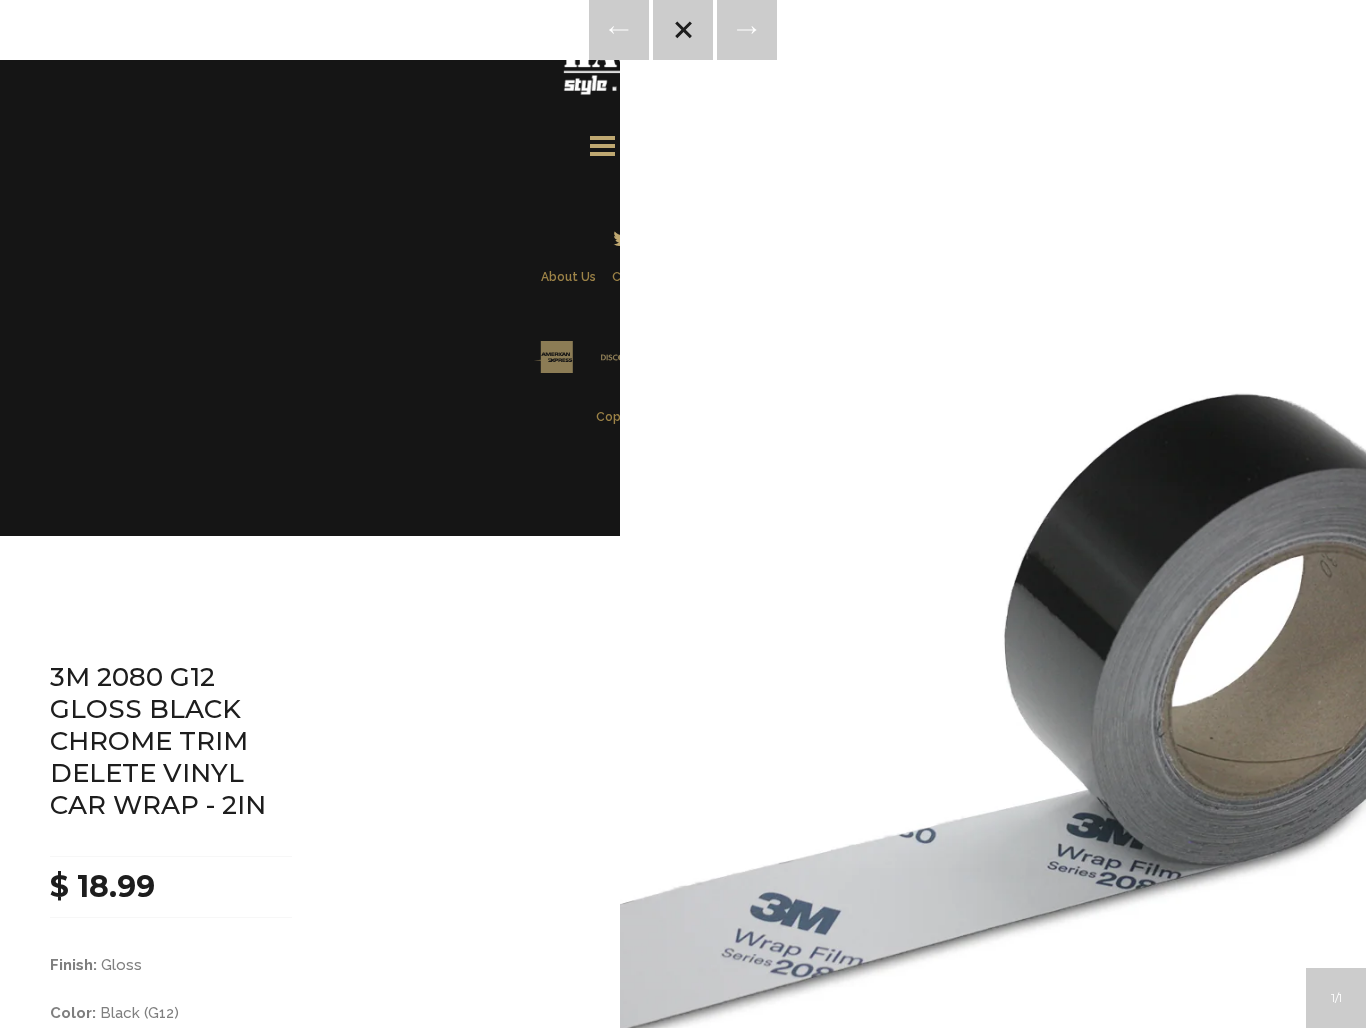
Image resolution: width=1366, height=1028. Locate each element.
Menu (602, 143)
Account (656, 143)
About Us (568, 277)
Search (710, 143)
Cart (764, 143)
